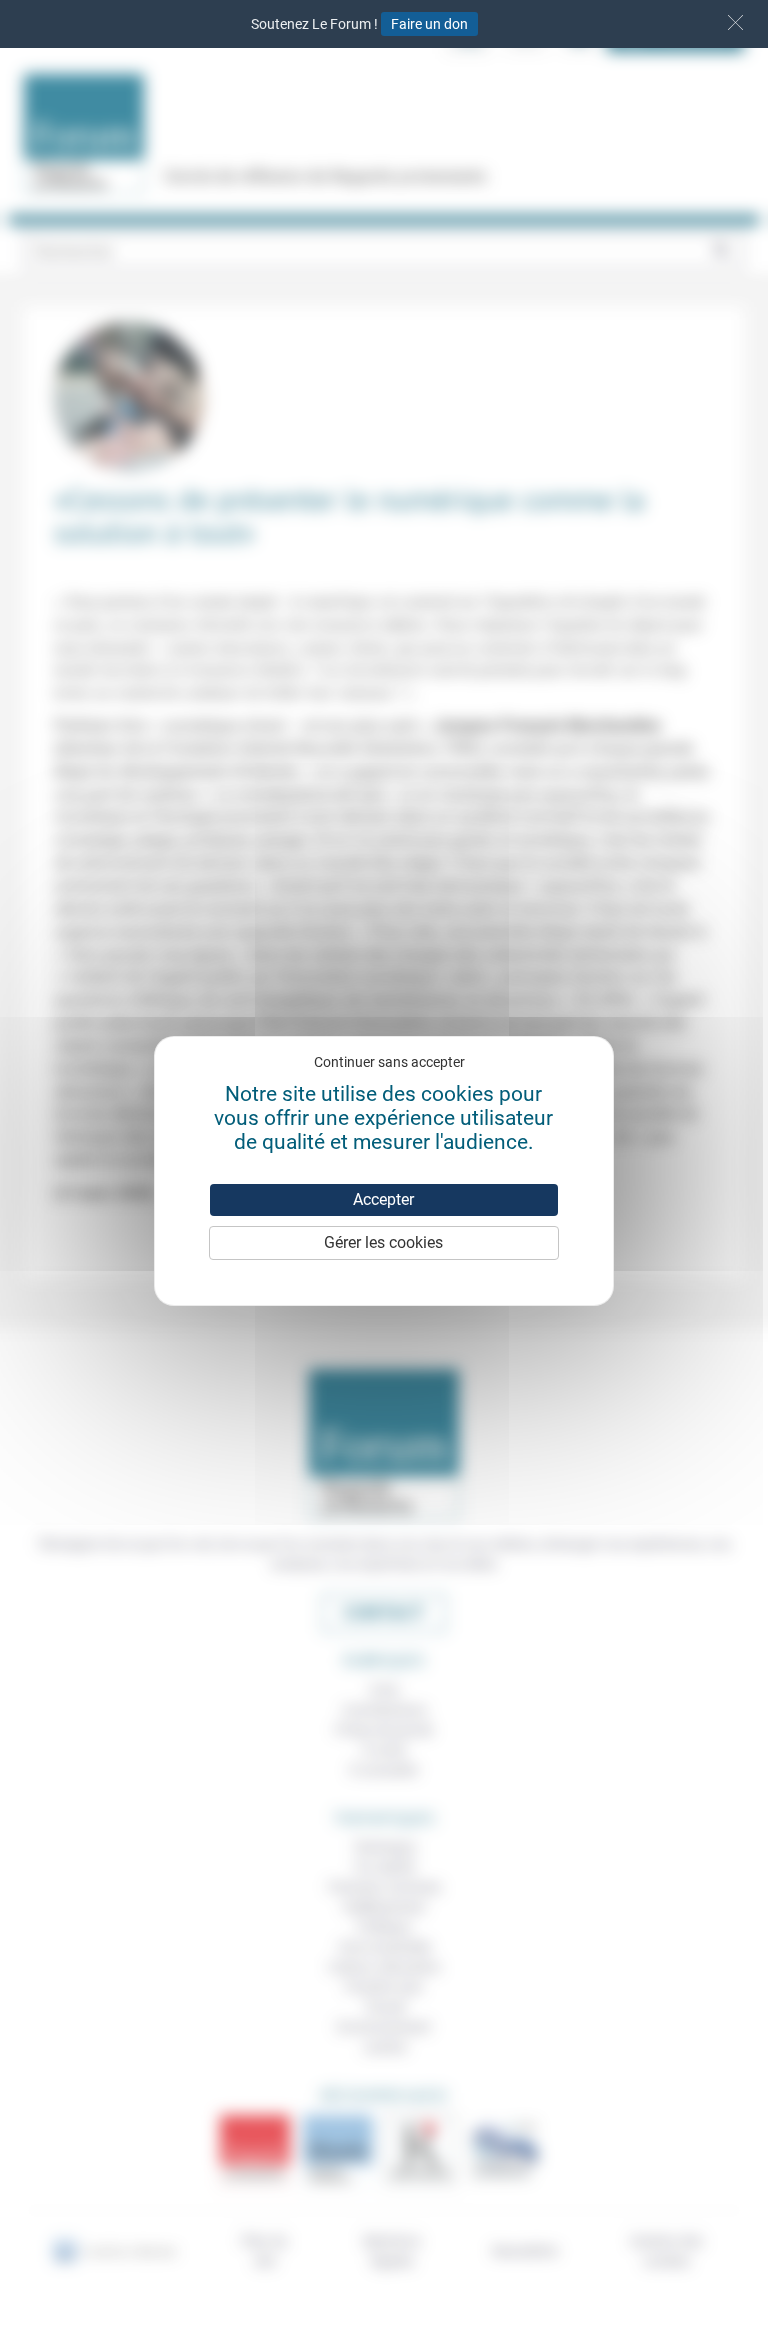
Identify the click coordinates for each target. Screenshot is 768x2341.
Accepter (383, 1199)
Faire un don (429, 24)
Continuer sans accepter (389, 1062)
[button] (735, 22)
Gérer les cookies (383, 1242)
